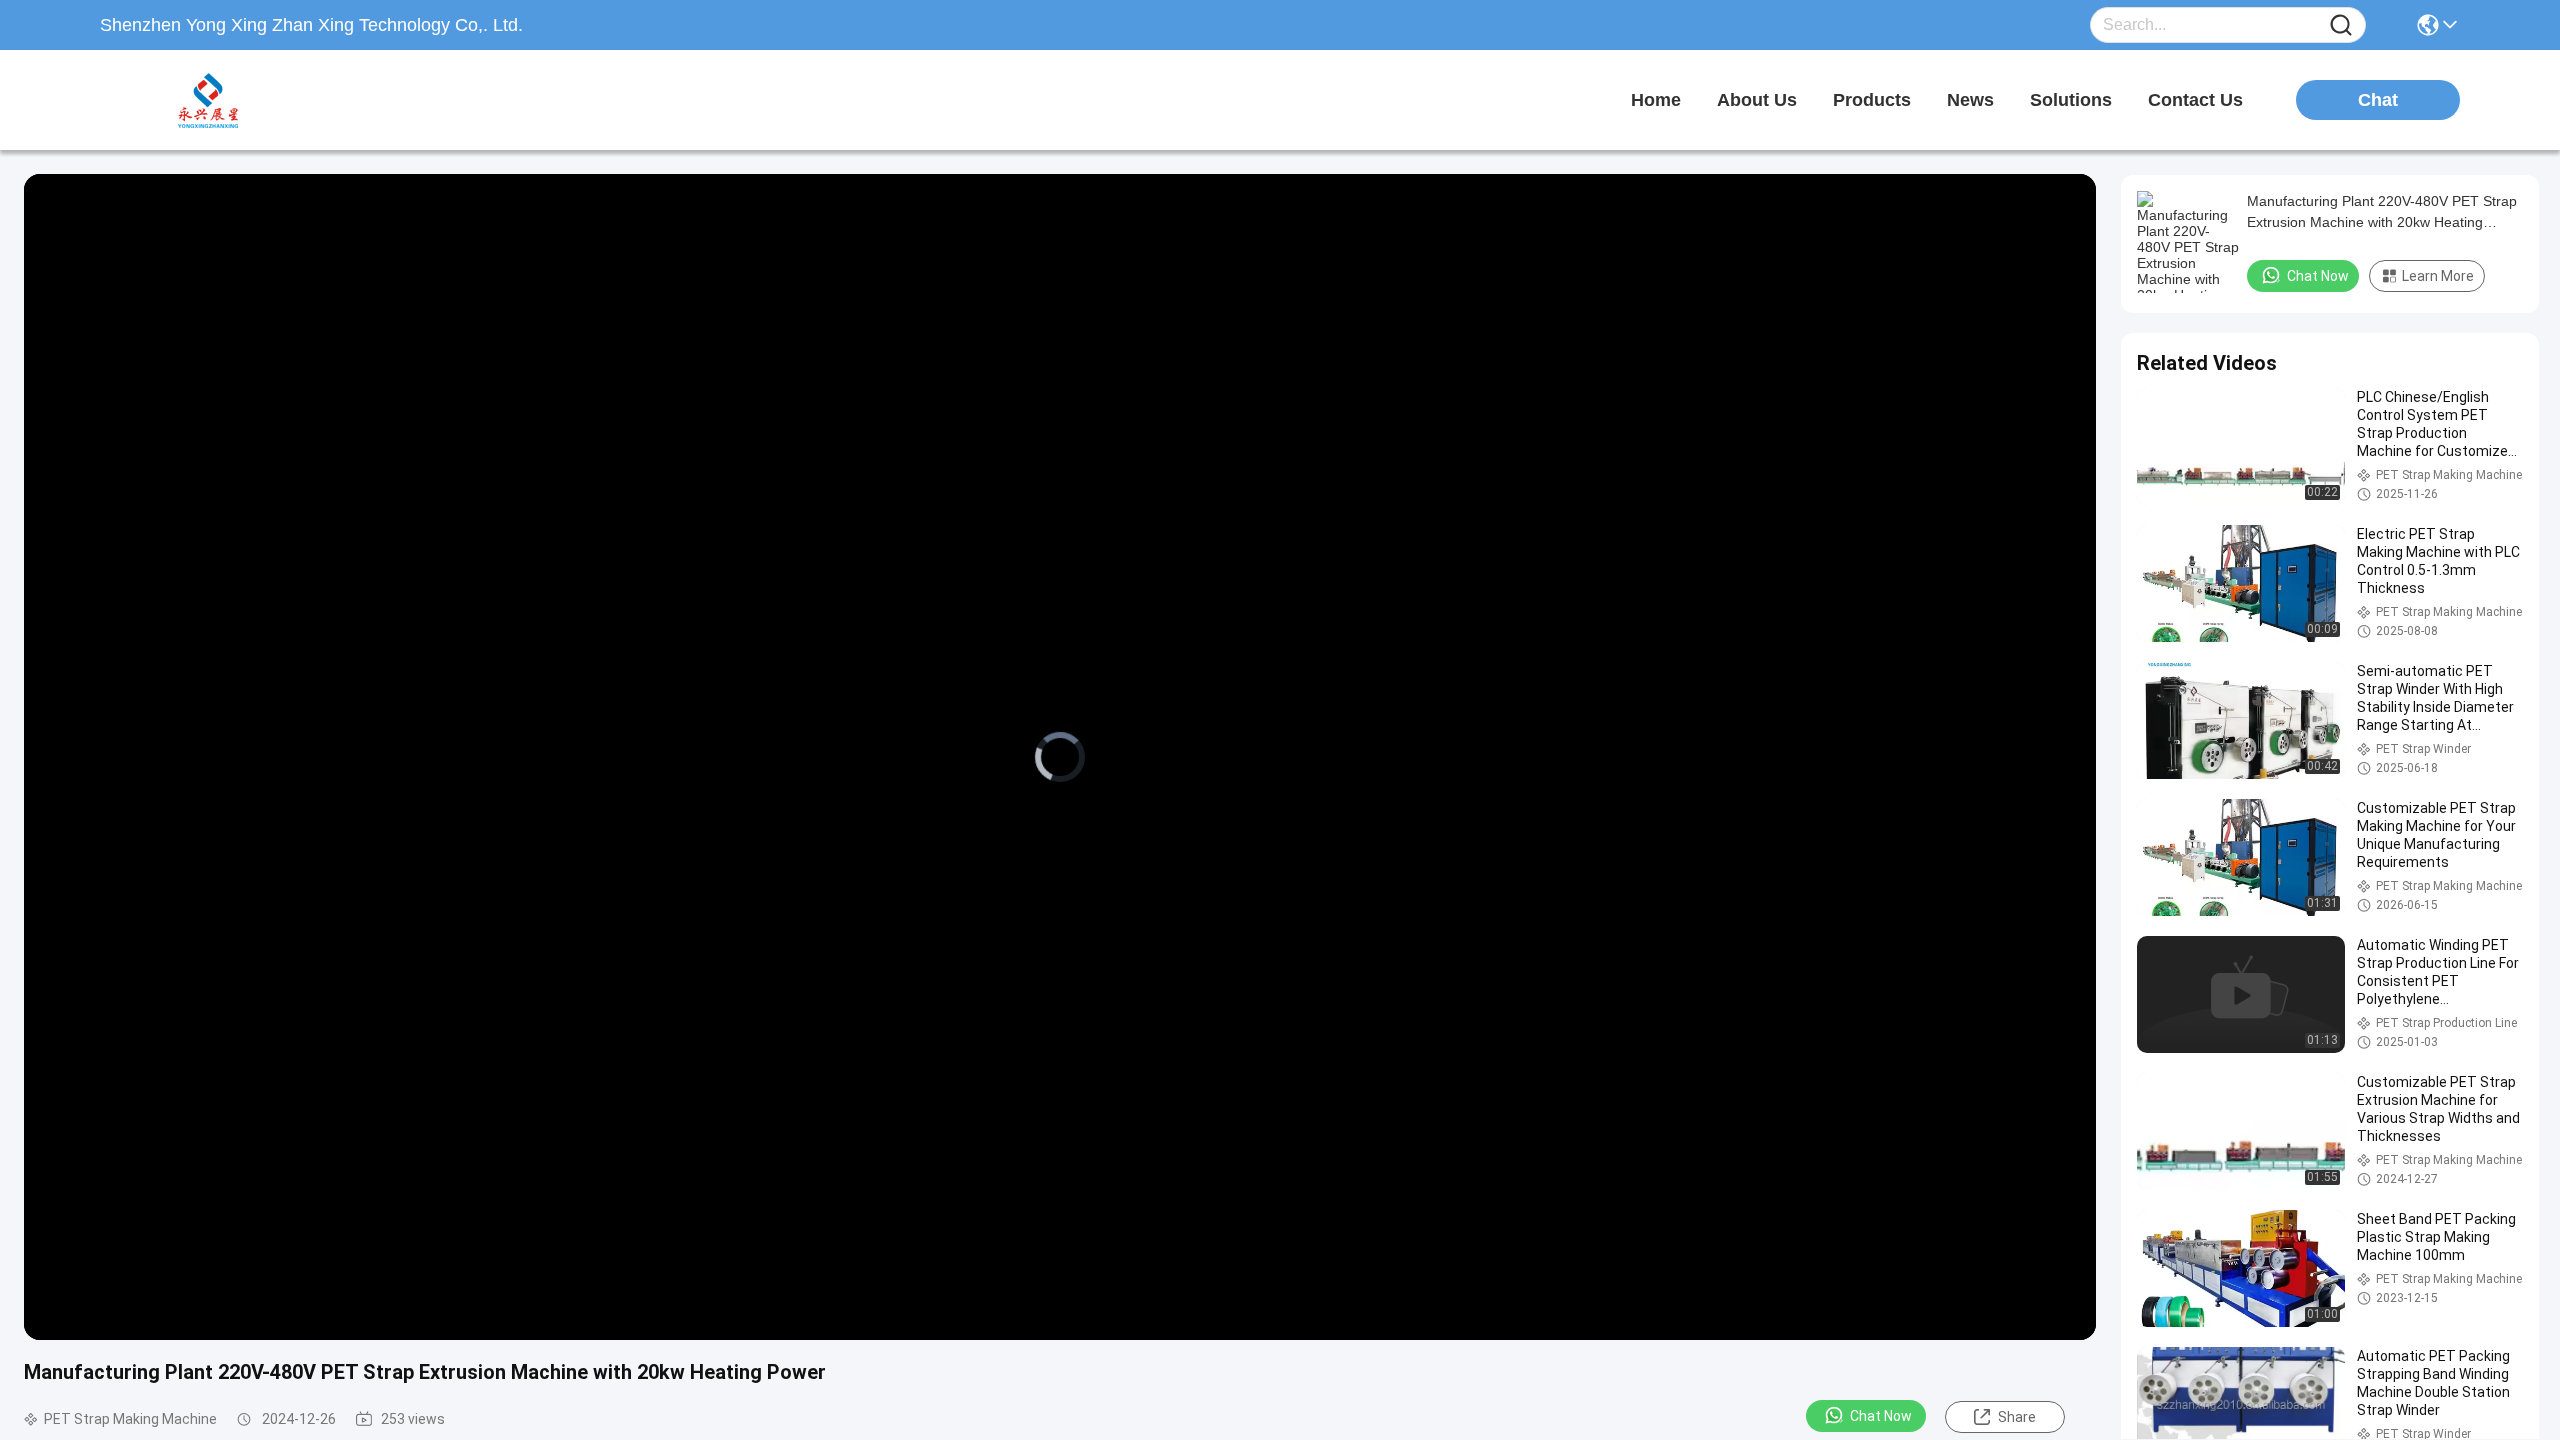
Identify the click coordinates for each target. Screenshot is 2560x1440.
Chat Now (1881, 1416)
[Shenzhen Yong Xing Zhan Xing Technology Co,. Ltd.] (210, 100)
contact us (2195, 100)
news (1970, 100)
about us (1757, 100)
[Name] (2341, 25)
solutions (2071, 100)
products (1872, 100)
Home (1656, 100)
